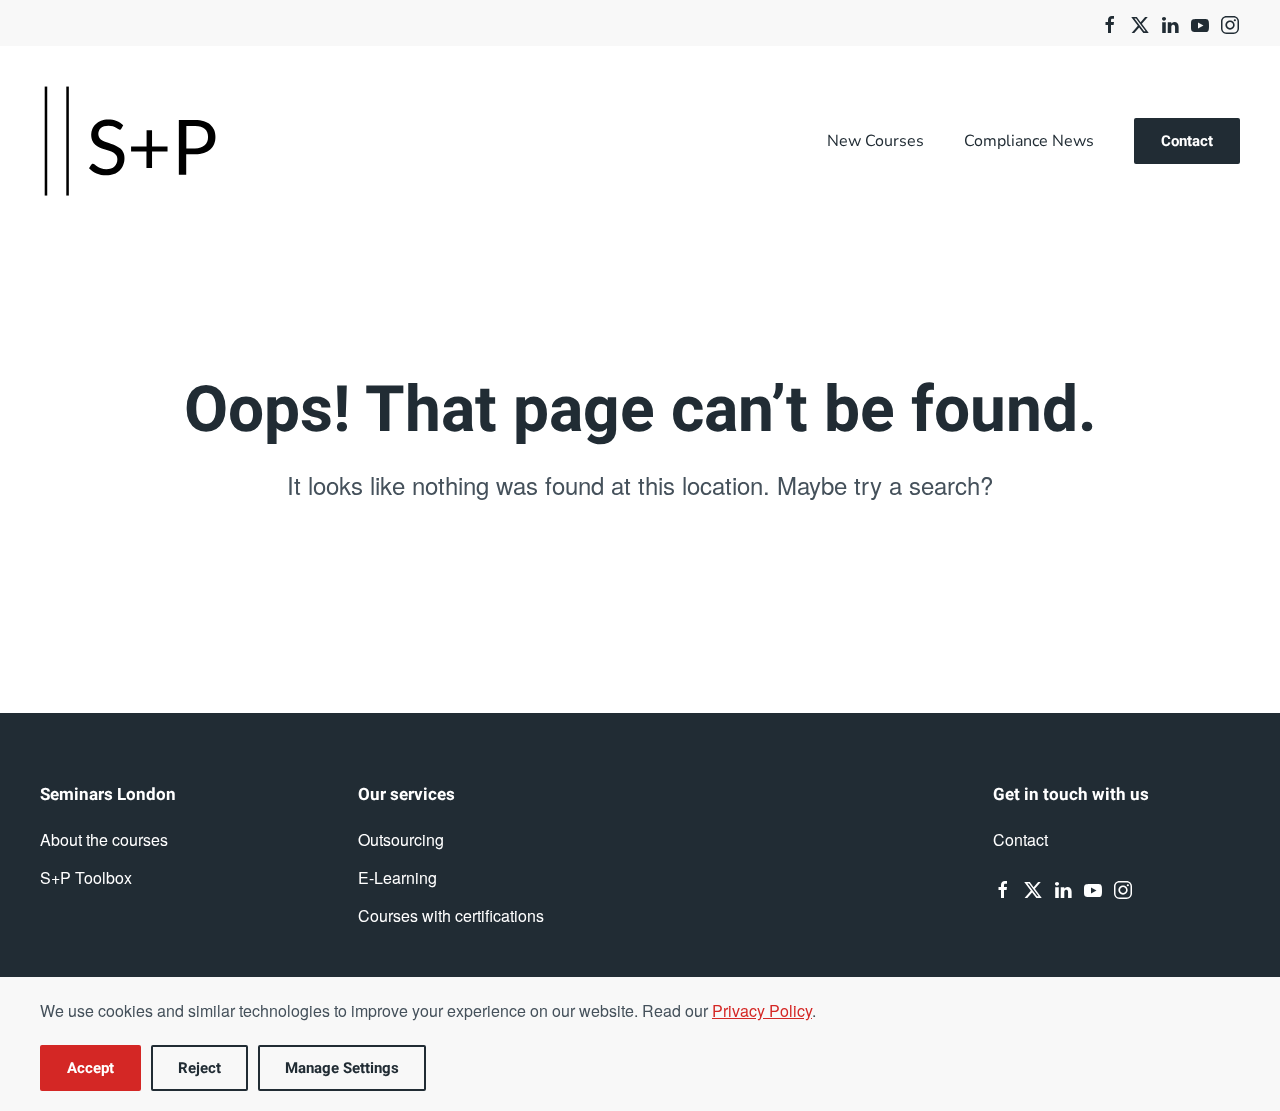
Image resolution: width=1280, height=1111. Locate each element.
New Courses (875, 141)
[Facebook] (1110, 22)
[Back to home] (130, 141)
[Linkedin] (1170, 22)
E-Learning (397, 877)
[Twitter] (1140, 22)
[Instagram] (1230, 22)
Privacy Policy (762, 1010)
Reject (199, 1068)
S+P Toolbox (86, 877)
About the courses (104, 839)
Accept (90, 1068)
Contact (1187, 141)
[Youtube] (1200, 22)
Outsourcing (401, 839)
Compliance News (1029, 141)
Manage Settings (342, 1068)
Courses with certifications (451, 915)
